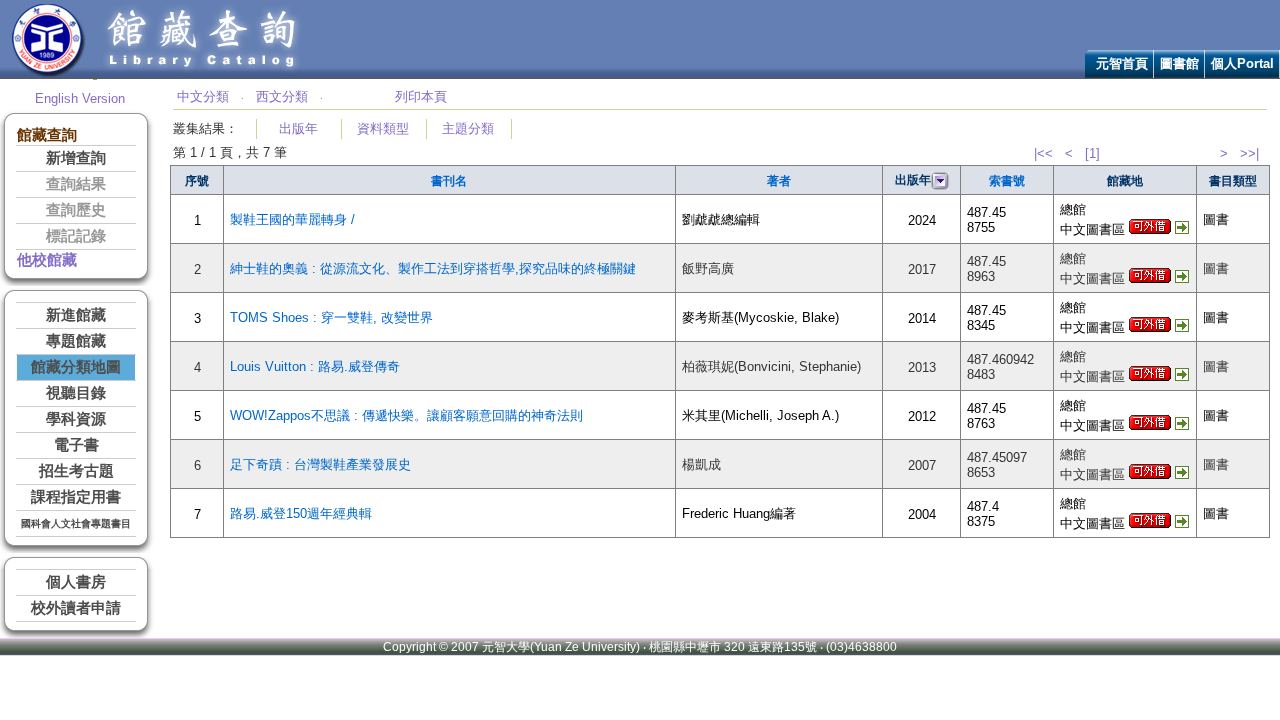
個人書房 (76, 582)
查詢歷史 (76, 210)
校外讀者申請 (76, 608)
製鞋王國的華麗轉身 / (292, 219)
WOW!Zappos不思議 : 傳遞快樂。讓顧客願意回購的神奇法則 (406, 415)
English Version (80, 98)
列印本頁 (421, 96)
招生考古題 (76, 471)
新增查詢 (76, 158)
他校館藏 (47, 260)
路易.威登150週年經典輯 (301, 513)
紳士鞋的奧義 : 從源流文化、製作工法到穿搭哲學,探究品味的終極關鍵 (433, 268)
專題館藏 (76, 341)
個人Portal (1242, 63)
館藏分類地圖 (76, 367)
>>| (1249, 153)
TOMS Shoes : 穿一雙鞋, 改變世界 (331, 317)
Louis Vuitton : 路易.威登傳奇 (315, 366)
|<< (1043, 153)
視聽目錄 (76, 393)
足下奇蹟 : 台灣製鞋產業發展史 (320, 464)
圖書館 (1179, 63)
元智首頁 (1122, 63)
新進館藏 (76, 315)
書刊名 (449, 181)
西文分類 (282, 96)
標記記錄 (76, 236)
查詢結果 (76, 184)
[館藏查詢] (203, 73)
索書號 (1007, 181)
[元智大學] (48, 73)
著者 (779, 181)
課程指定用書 (76, 497)
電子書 (76, 445)
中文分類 (203, 96)
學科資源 (76, 419)
